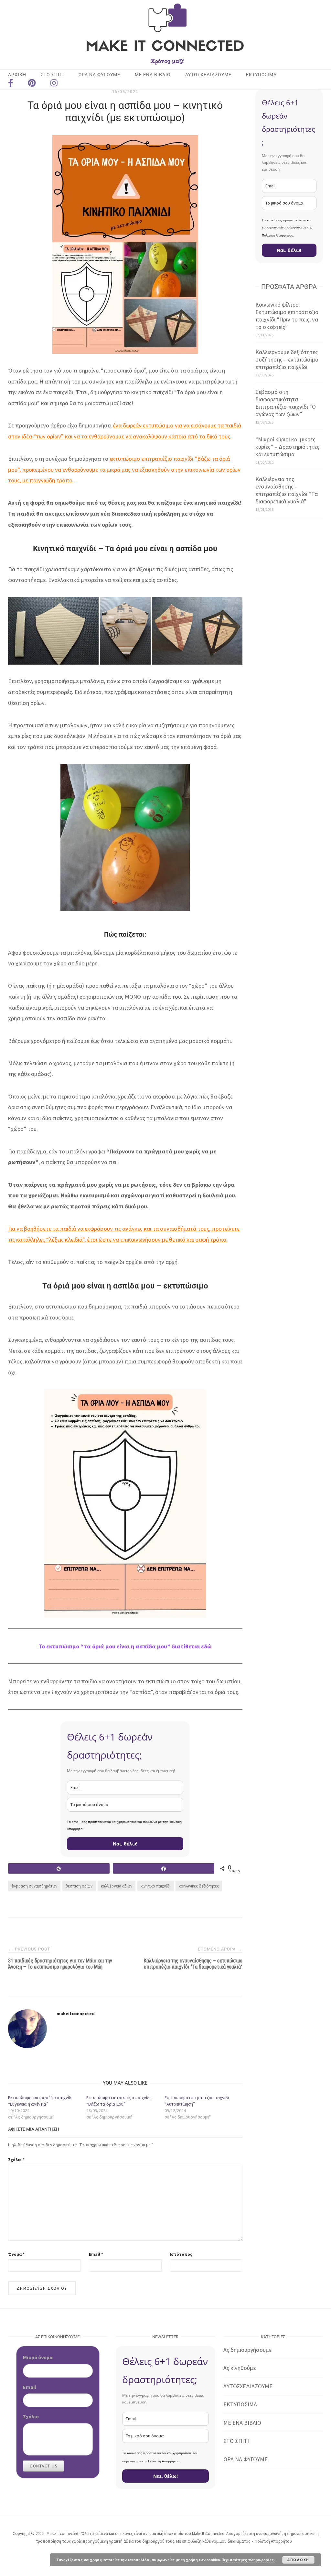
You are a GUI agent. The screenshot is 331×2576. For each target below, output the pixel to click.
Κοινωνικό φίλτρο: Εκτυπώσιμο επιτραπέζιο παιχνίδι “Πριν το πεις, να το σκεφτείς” (287, 316)
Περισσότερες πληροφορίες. (248, 2560)
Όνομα (16, 2254)
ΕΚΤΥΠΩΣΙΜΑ (261, 75)
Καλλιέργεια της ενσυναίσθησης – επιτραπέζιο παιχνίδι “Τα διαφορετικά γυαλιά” (287, 490)
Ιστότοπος (181, 2254)
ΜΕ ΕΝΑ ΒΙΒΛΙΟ (153, 75)
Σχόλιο (16, 2160)
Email (96, 2254)
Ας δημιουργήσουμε (247, 2350)
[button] (53, 631)
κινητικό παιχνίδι (155, 1886)
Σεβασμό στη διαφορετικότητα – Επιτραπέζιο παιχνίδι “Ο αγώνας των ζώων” (286, 403)
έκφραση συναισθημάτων (34, 1886)
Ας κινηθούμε (240, 2368)
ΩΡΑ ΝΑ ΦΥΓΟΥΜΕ (99, 75)
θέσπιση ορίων (79, 1886)
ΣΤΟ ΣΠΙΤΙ (236, 2441)
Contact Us (43, 2466)
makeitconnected (76, 2013)
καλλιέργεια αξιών (117, 1886)
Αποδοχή (298, 2560)
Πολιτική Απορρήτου (273, 2541)
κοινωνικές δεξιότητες (199, 1886)
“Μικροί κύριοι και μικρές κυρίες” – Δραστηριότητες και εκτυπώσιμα (287, 447)
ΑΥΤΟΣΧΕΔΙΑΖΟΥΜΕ (208, 75)
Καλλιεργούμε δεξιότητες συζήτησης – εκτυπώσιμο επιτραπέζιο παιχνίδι (287, 359)
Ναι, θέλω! (125, 1844)
